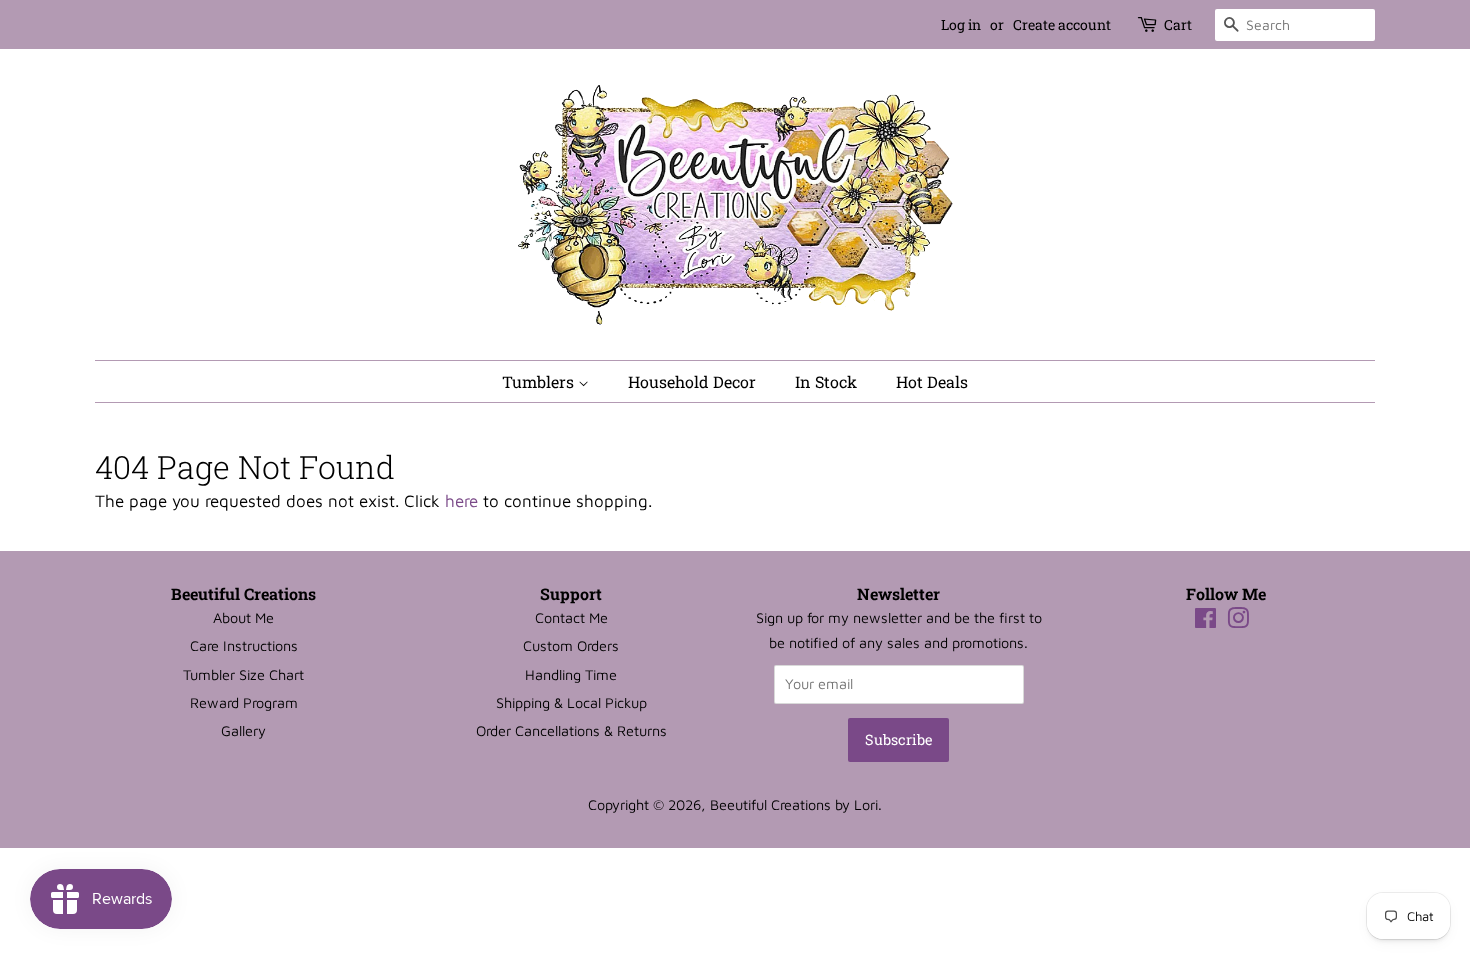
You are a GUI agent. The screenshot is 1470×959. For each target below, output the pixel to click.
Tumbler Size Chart (243, 674)
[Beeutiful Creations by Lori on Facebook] (1205, 621)
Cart (1178, 24)
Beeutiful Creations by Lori (794, 804)
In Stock (826, 381)
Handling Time (571, 674)
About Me (243, 617)
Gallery (243, 730)
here (461, 501)
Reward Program (244, 702)
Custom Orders (571, 645)
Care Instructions (244, 645)
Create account (1062, 24)
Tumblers (540, 381)
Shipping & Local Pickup (571, 702)
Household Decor (692, 381)
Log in (961, 24)
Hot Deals (932, 381)
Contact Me (571, 617)
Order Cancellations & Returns (571, 730)
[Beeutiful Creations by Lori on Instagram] (1238, 621)
